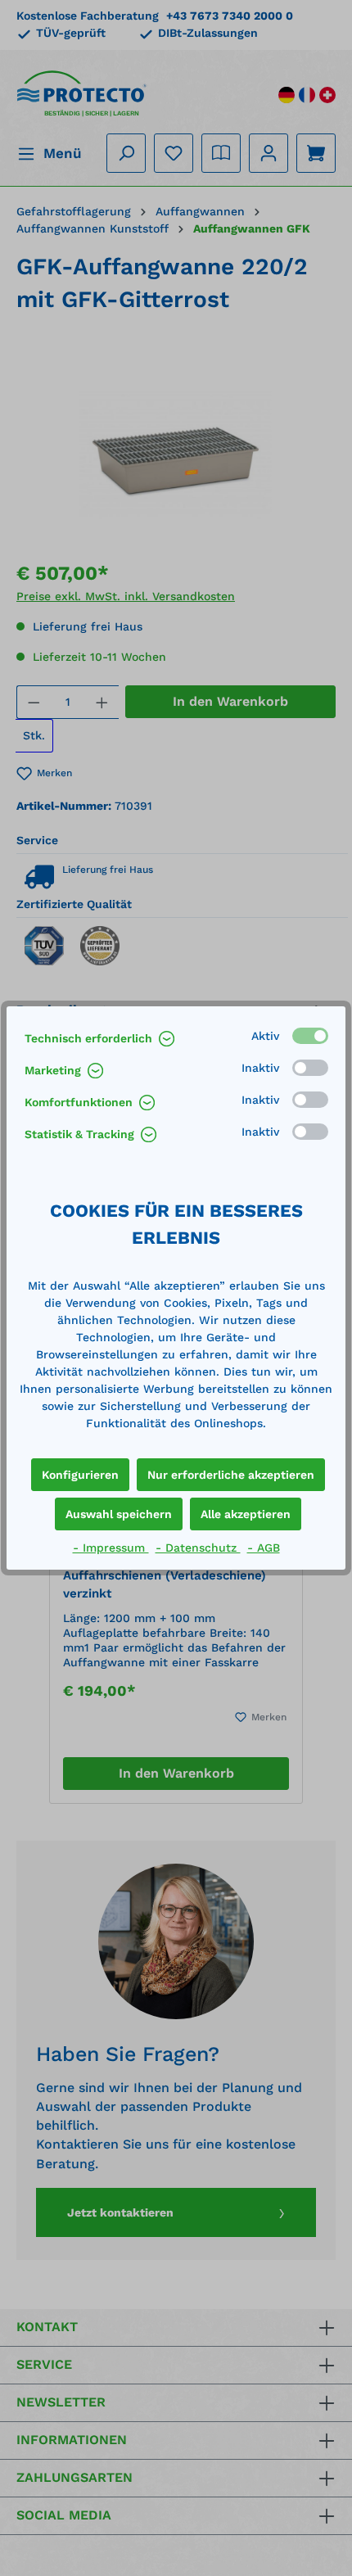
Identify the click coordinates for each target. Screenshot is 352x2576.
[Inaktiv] (310, 1068)
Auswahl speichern (119, 1514)
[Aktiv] (310, 1036)
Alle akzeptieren (246, 1514)
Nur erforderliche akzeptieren (231, 1475)
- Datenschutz (198, 1548)
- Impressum (111, 1548)
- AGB (264, 1548)
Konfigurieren (80, 1475)
